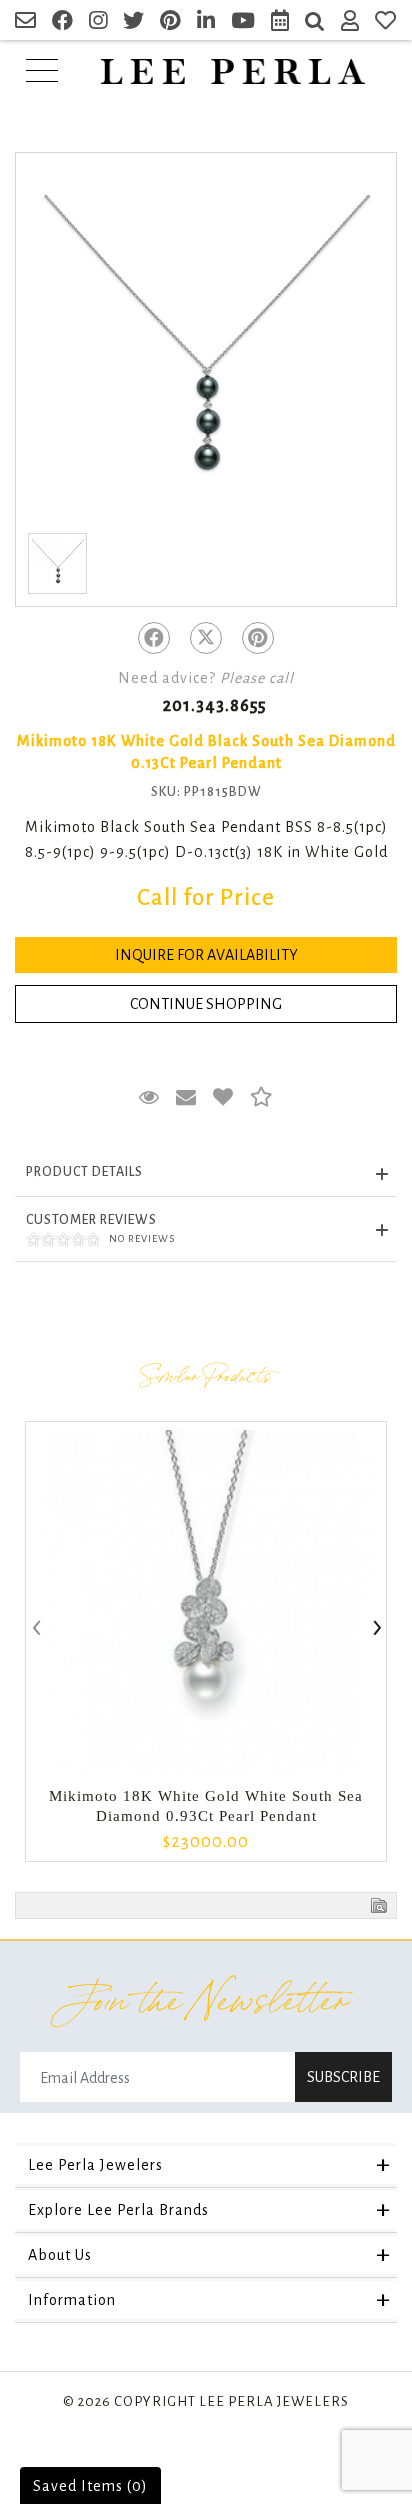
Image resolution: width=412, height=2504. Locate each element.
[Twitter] (206, 638)
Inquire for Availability (206, 955)
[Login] (350, 23)
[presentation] (35, 1629)
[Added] (223, 1098)
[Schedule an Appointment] (280, 23)
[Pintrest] (258, 638)
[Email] (26, 23)
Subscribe (343, 2077)
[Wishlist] (386, 23)
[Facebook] (154, 638)
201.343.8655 (214, 706)
